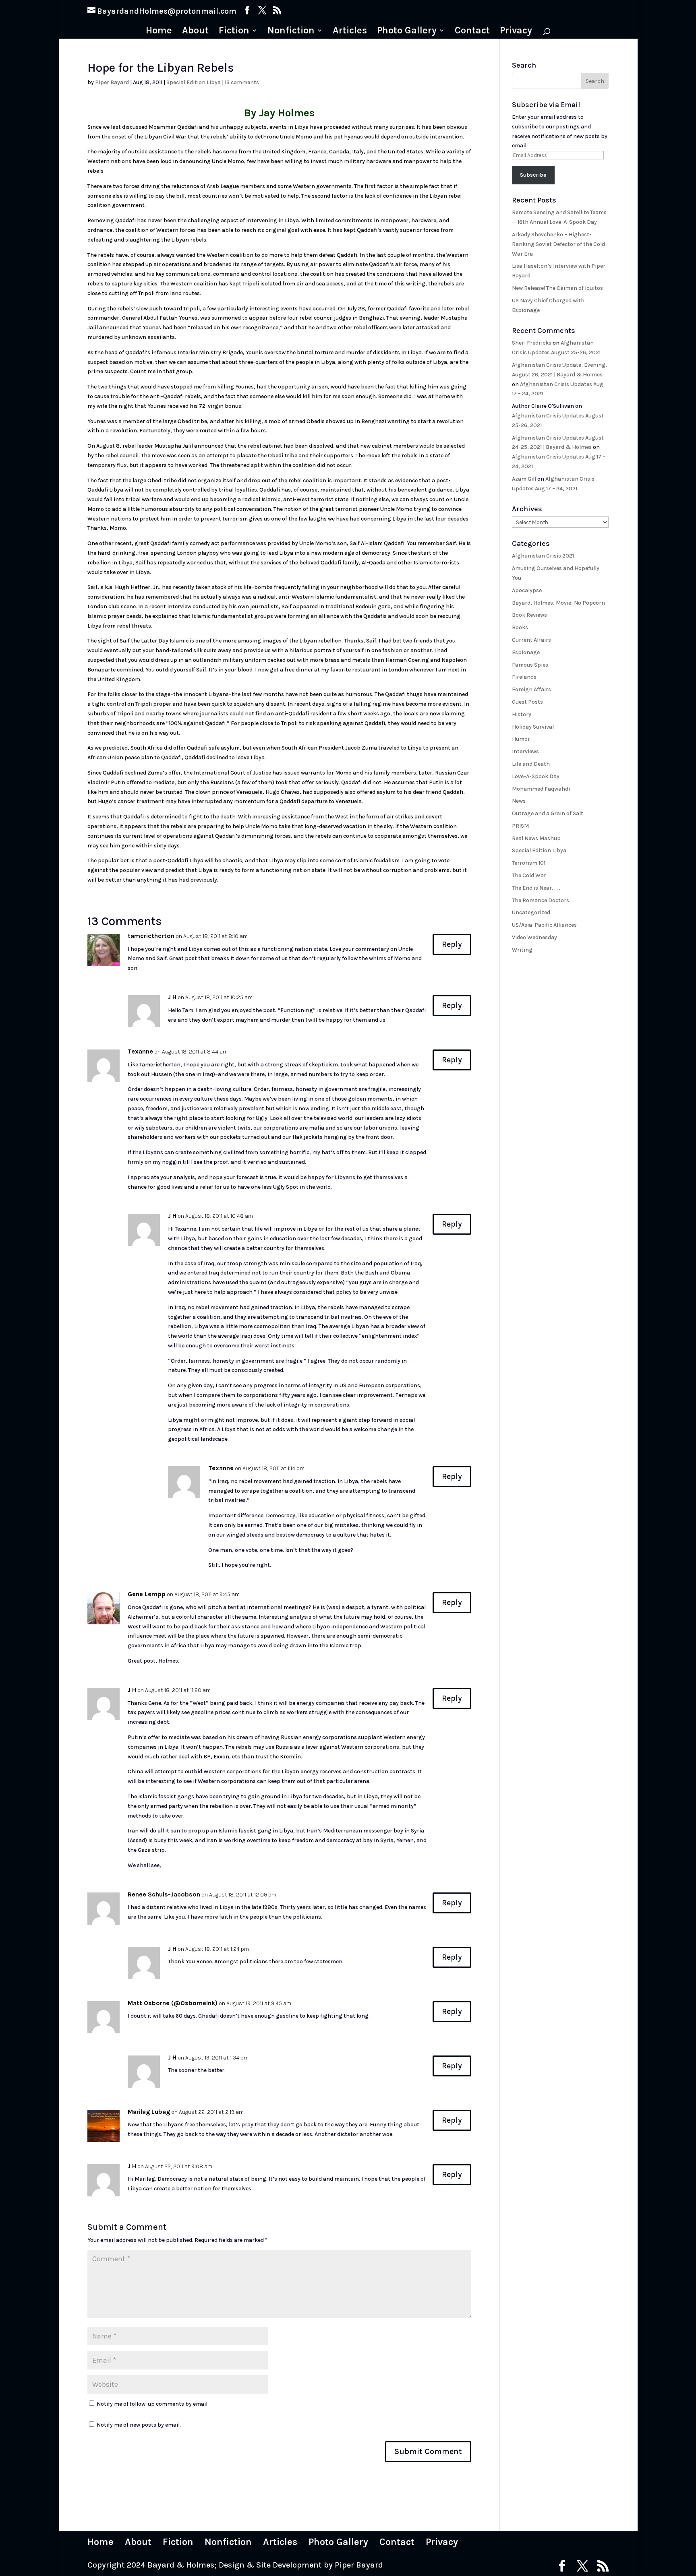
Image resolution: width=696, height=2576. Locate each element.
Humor (521, 739)
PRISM (520, 826)
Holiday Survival (533, 727)
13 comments (242, 82)
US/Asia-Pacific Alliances (544, 925)
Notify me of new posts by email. (139, 2425)
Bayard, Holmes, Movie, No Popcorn (558, 603)
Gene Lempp (147, 1594)
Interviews (525, 751)
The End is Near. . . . (536, 888)
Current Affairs (531, 640)
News (519, 801)
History (522, 714)
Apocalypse (527, 590)
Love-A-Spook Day (536, 776)
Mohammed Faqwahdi (541, 789)
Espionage (526, 652)
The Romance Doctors (541, 900)
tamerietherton (151, 936)
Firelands (524, 677)
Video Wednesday (534, 937)
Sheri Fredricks (532, 343)
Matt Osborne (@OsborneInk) (173, 2003)
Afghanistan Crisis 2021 (543, 556)
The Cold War (529, 875)
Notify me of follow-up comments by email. (153, 2404)
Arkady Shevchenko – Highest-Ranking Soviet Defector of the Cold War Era (558, 244)
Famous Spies (530, 665)
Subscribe (533, 175)
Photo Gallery (407, 32)
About (195, 32)
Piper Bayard (112, 82)
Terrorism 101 (529, 863)
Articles (350, 32)
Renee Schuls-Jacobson (164, 1894)
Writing (522, 950)
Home (159, 32)
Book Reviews (529, 615)
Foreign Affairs (531, 689)
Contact (472, 32)
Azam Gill (524, 479)
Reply (452, 944)
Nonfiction (291, 32)
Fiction (234, 32)
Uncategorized (531, 912)
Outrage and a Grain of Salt (548, 813)
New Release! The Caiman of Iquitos (557, 288)
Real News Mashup (536, 838)
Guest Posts (527, 702)
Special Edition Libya (194, 82)
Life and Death (531, 764)
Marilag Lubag (149, 2112)
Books (520, 627)
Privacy (516, 32)
